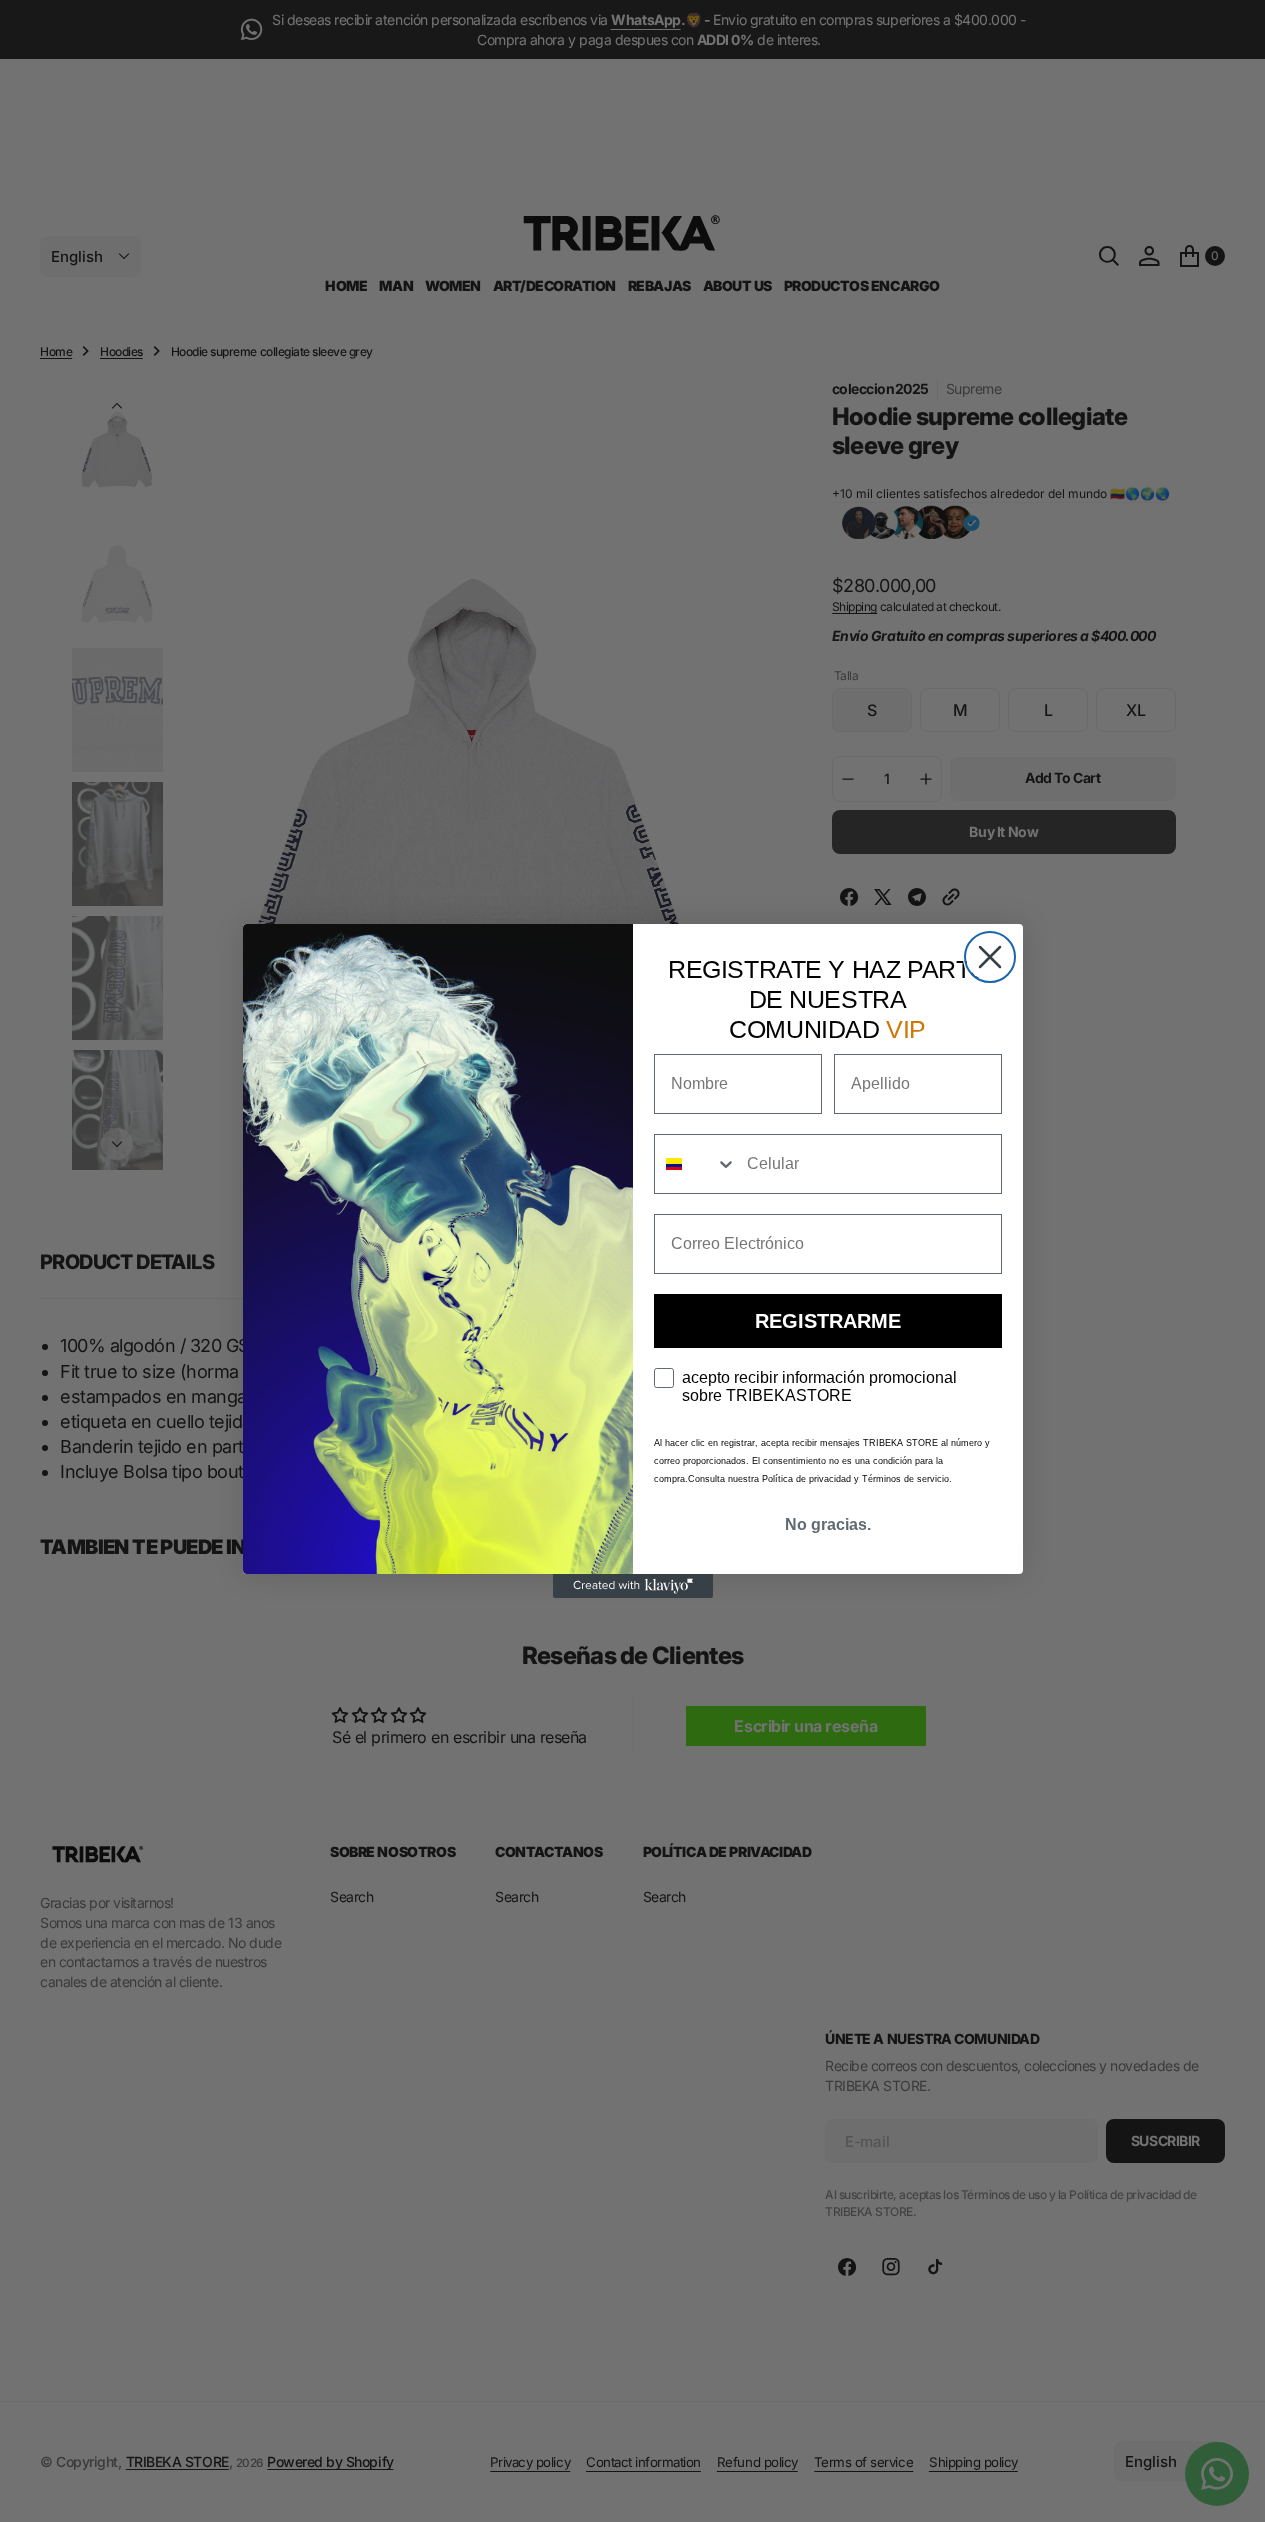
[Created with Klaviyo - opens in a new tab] (633, 1586)
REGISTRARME (828, 1321)
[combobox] (696, 1164)
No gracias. (828, 1524)
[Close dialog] (990, 957)
